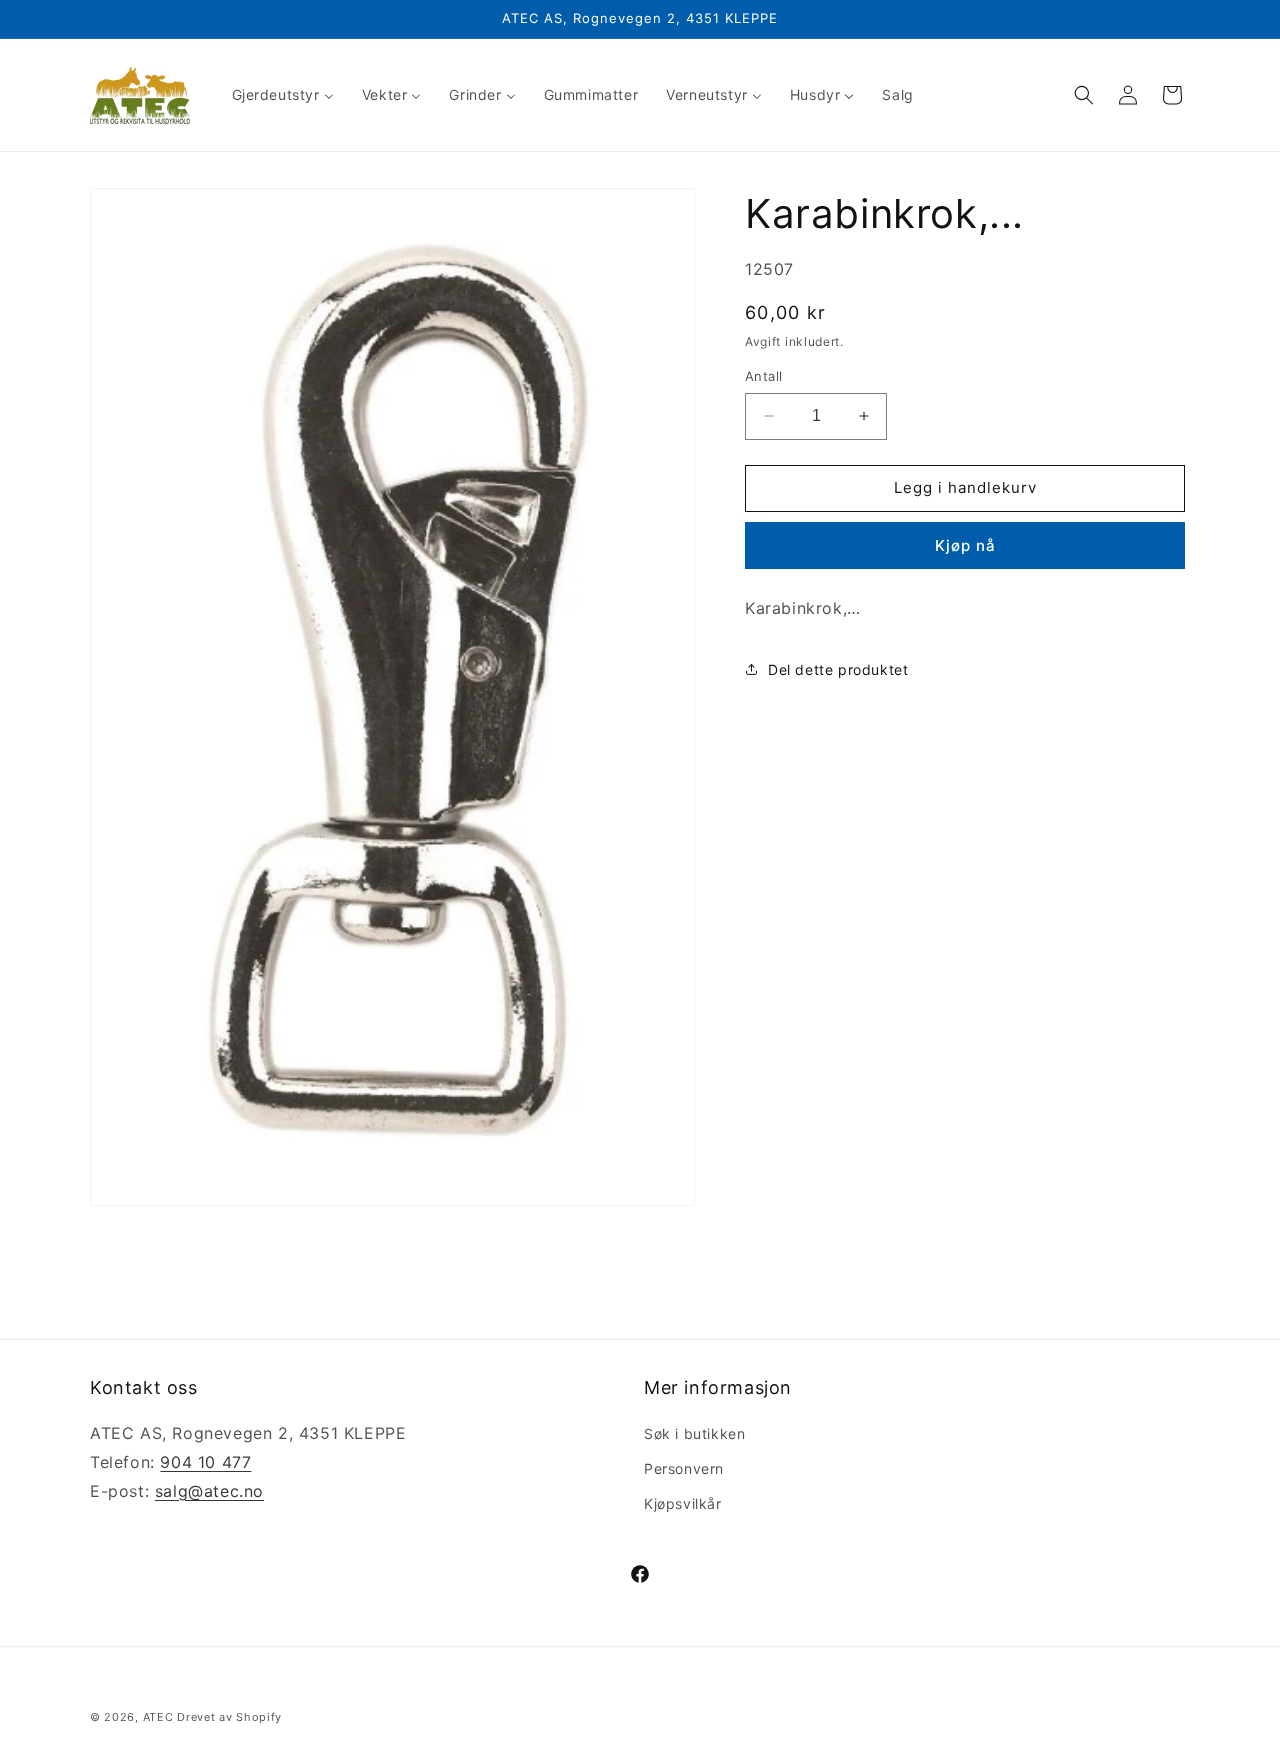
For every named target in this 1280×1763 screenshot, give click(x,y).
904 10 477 (205, 1462)
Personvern (684, 1468)
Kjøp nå (965, 545)
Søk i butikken (694, 1433)
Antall (763, 376)
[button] (1084, 95)
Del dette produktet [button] (838, 669)
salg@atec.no (209, 1491)
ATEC (158, 1717)
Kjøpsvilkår (683, 1503)
